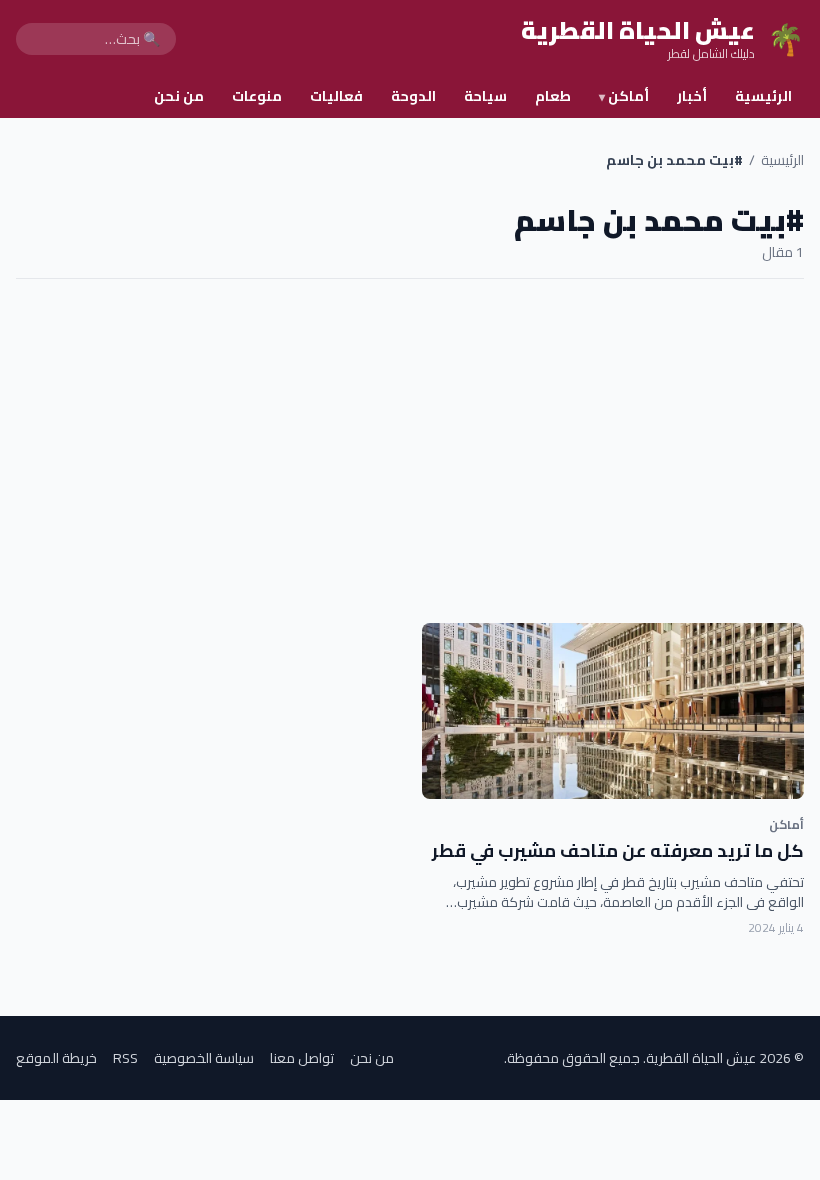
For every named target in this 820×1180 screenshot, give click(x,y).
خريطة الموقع (56, 1058)
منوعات (257, 96)
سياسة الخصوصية (204, 1058)
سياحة (485, 96)
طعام (553, 96)
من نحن (179, 96)
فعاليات (336, 96)
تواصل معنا (302, 1058)
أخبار (692, 96)
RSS (125, 1058)
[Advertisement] (410, 451)
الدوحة (413, 96)
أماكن (624, 96)
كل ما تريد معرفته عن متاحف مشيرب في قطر (618, 850)
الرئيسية (763, 96)
